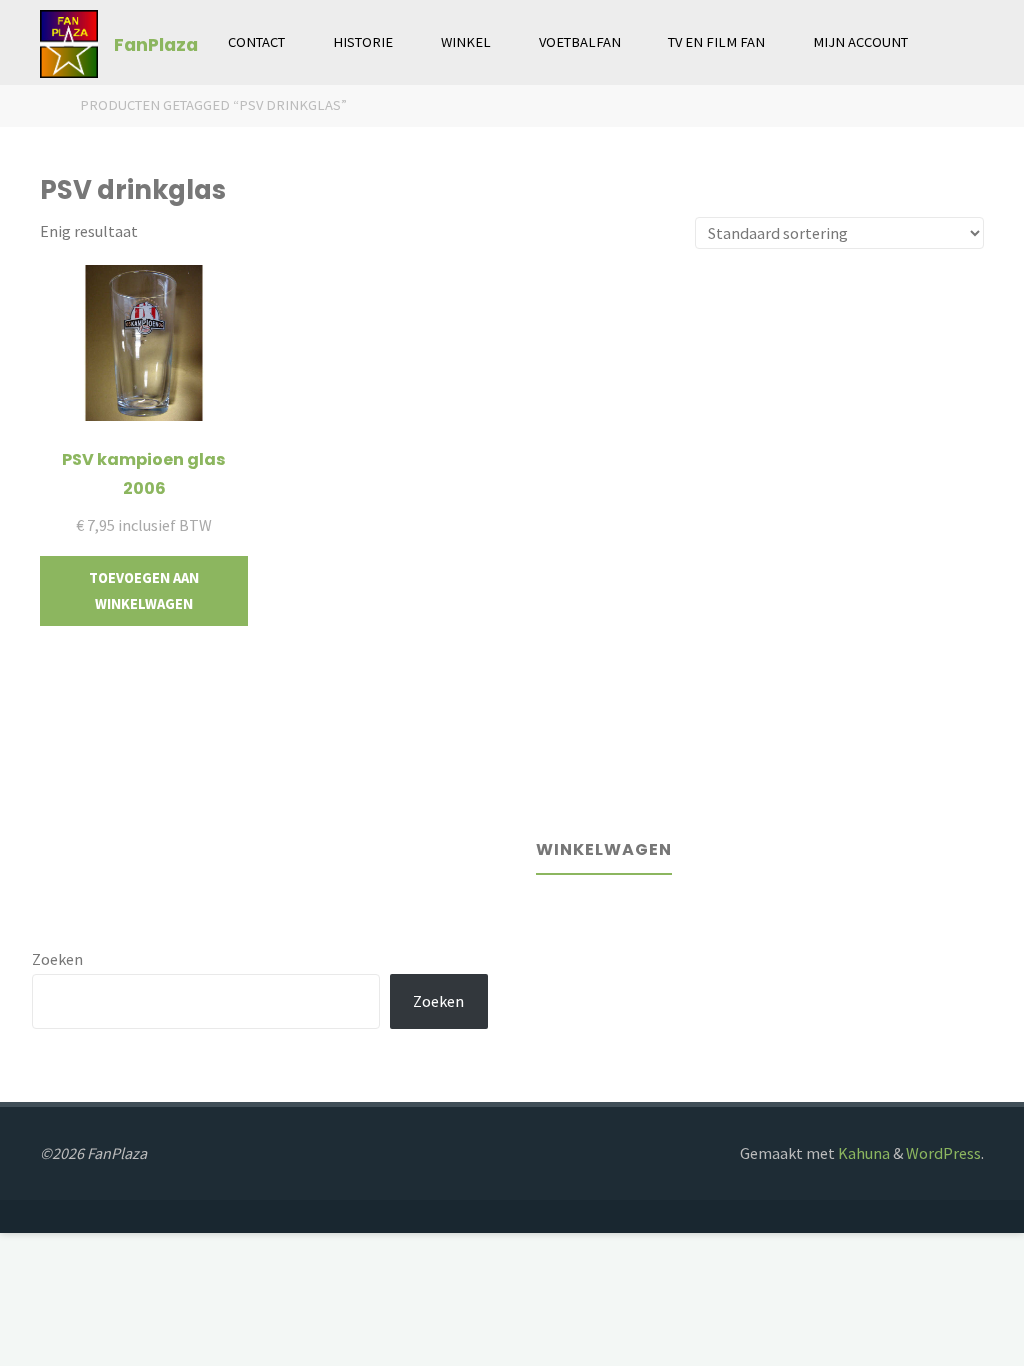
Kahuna (862, 1153)
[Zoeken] (955, 42)
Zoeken (57, 959)
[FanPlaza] (68, 42)
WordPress (943, 1153)
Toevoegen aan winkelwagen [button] (144, 591)
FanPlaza (156, 43)
